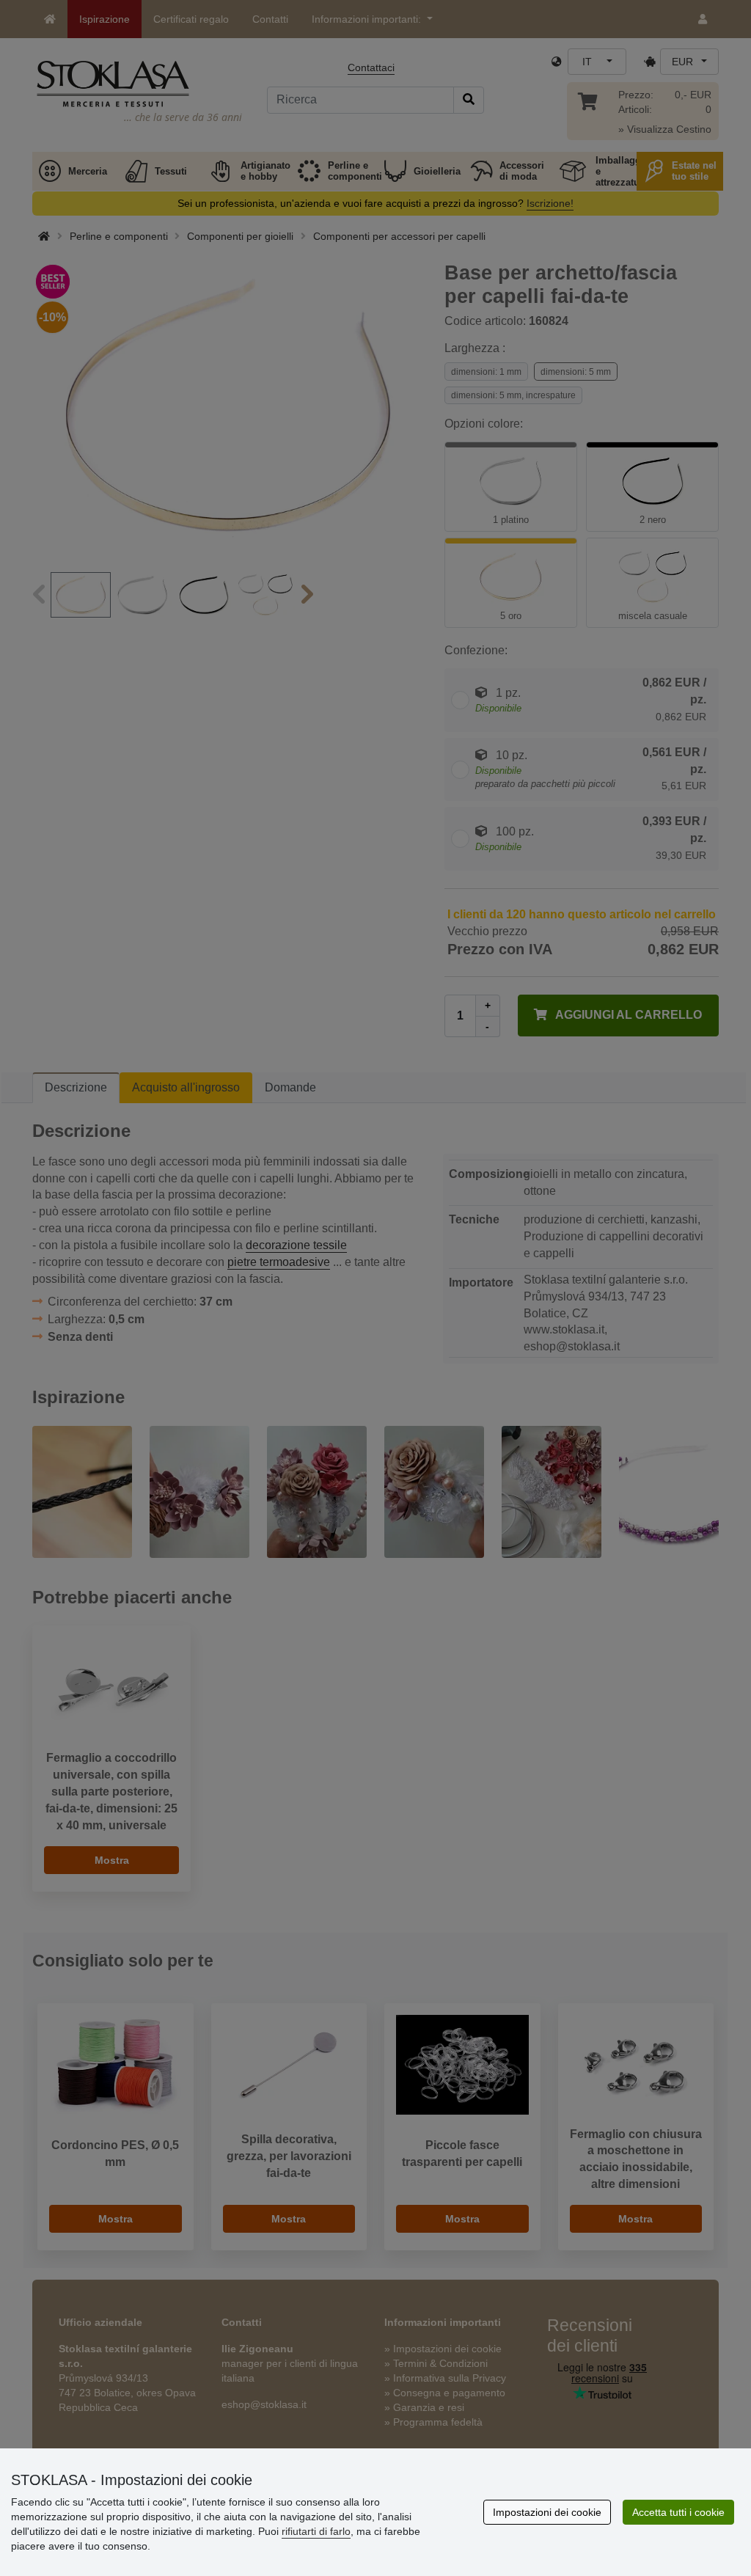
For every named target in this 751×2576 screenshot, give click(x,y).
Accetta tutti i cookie (678, 2512)
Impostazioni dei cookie (547, 2512)
